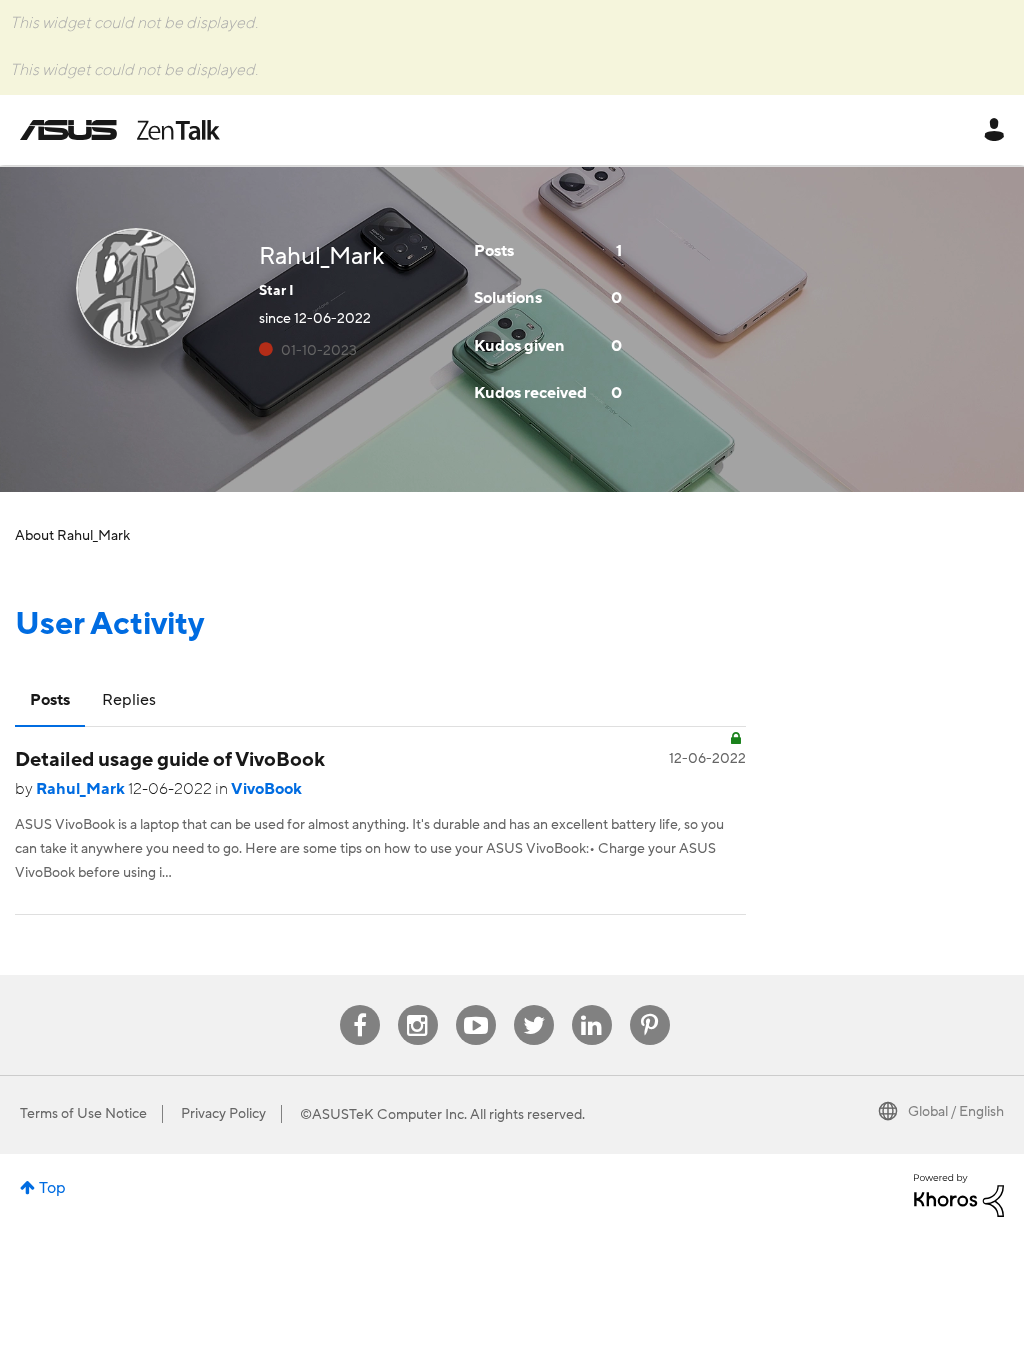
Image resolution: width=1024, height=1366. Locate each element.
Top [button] (52, 1188)
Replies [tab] (129, 700)
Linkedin (592, 1005)
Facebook (360, 1005)
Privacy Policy (223, 1114)
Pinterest (650, 1005)
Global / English (956, 1112)
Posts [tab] (50, 700)
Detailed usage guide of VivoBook (170, 760)
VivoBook (266, 789)
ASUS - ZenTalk (120, 130)
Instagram (417, 1005)
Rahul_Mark (82, 789)
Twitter (533, 1005)
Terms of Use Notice (83, 1114)
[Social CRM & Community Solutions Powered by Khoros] (959, 1194)
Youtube (476, 1005)
